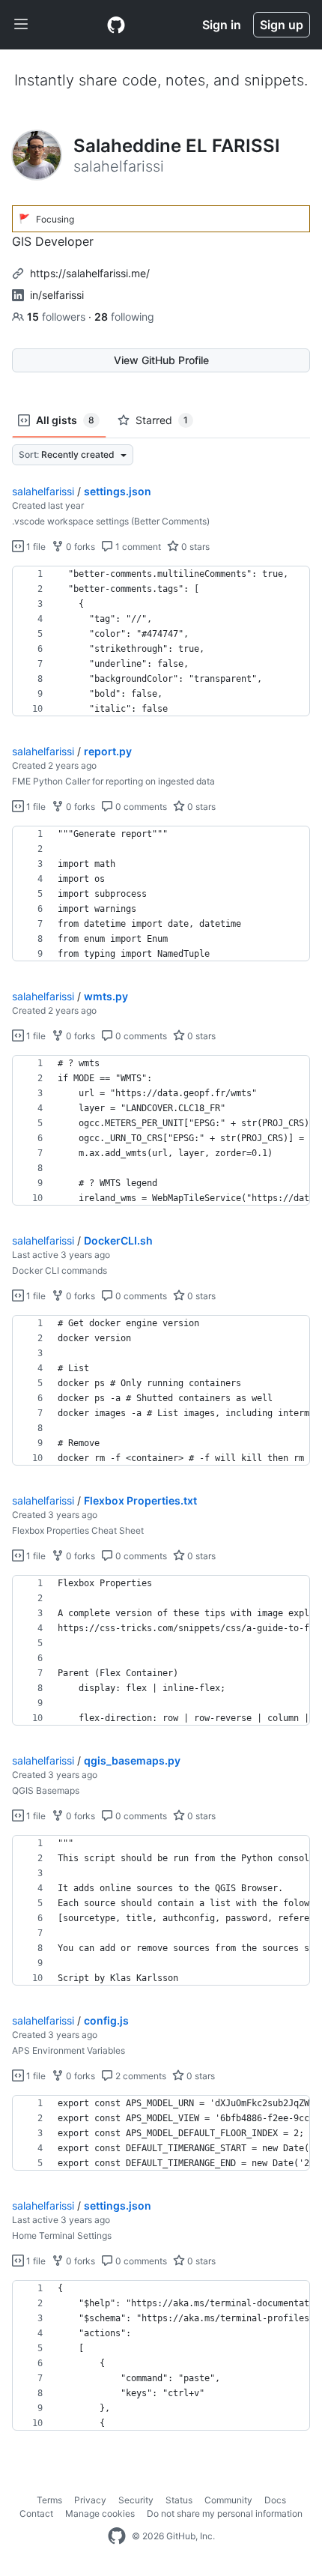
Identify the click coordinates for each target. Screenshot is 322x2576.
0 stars (194, 547)
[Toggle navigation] (21, 25)
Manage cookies (100, 2513)
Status (179, 2500)
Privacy (90, 2500)
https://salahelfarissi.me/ (90, 273)
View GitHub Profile (161, 360)
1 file (35, 547)
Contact (36, 2513)
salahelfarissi (43, 491)
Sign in (222, 25)
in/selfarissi (57, 295)
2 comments (140, 2076)
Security (136, 2500)
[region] (161, 641)
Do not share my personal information (225, 2513)
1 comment (137, 547)
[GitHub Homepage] (117, 2536)
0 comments (140, 807)
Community (228, 2500)
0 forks (79, 547)
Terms (49, 2500)
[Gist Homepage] (116, 25)
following (124, 317)
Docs (275, 2500)
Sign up (282, 25)
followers (58, 317)
